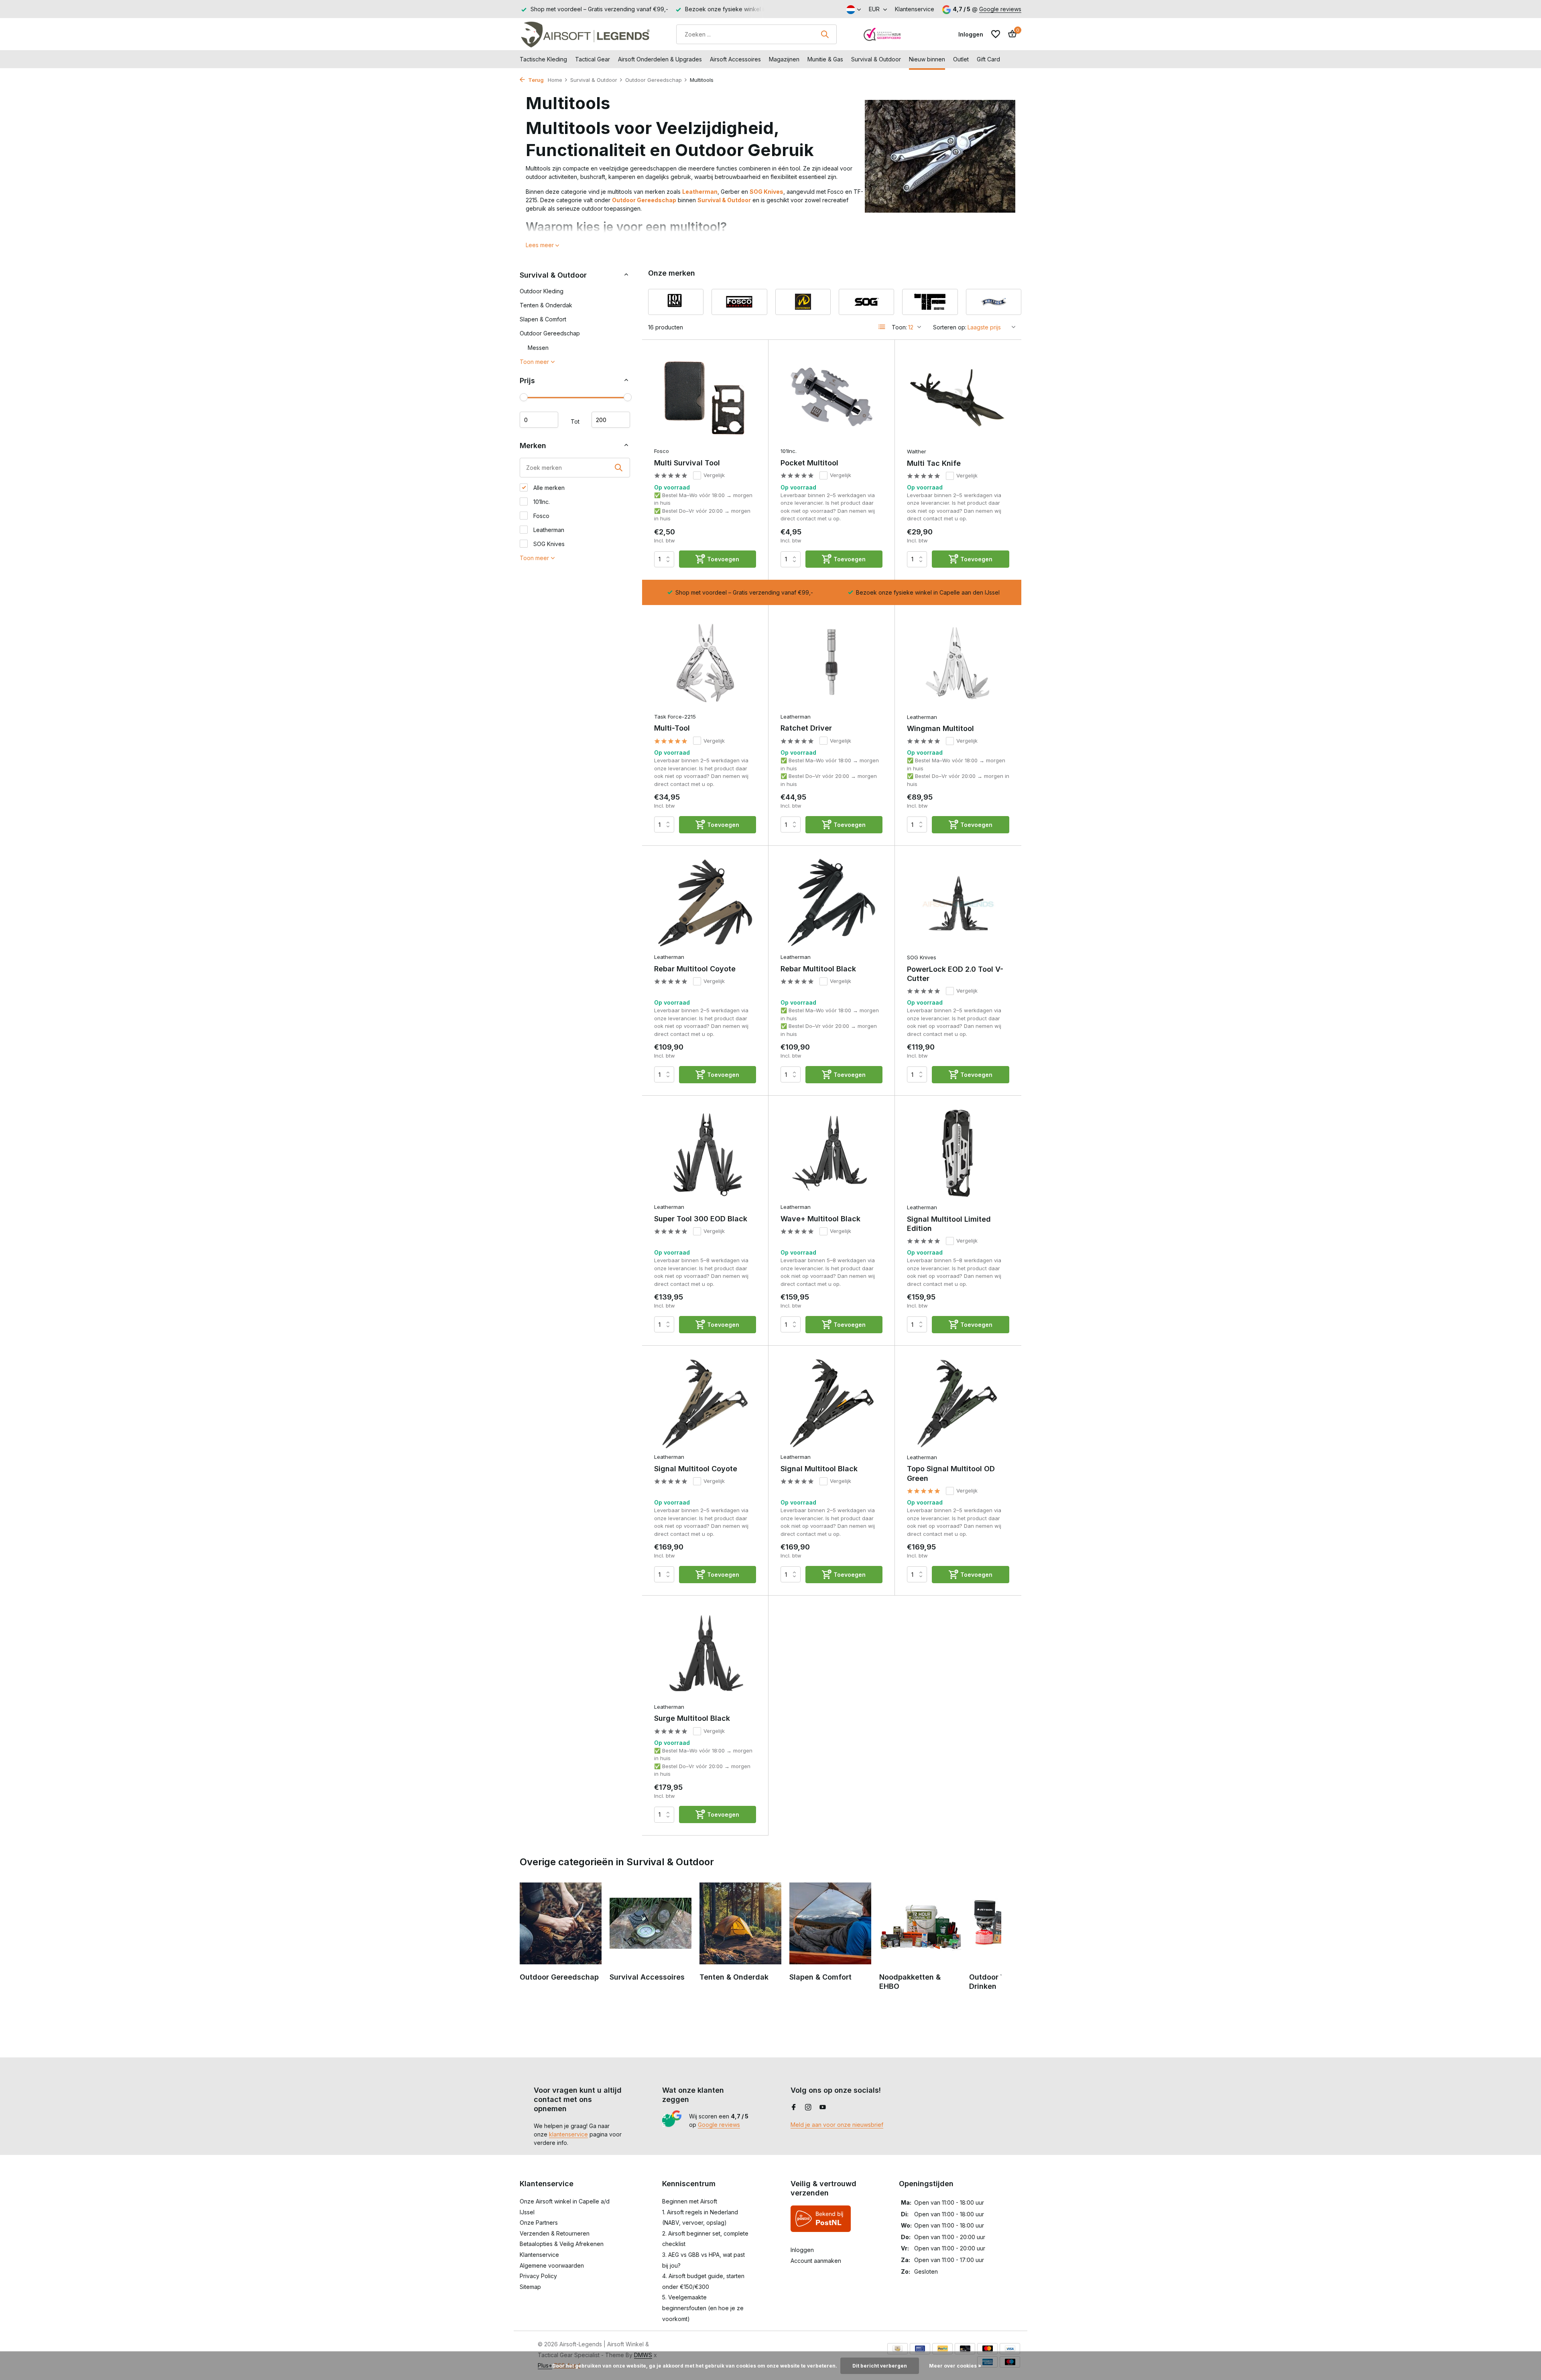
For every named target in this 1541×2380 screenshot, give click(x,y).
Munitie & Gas (825, 59)
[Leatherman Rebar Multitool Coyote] (705, 903)
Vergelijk (714, 475)
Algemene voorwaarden (552, 2265)
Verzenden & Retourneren (555, 2233)
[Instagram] (808, 2108)
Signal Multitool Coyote (696, 1469)
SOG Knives (766, 192)
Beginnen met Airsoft (690, 2201)
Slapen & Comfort (543, 319)
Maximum (611, 420)
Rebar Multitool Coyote (695, 969)
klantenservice (568, 2134)
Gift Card (988, 59)
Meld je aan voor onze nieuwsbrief (837, 2125)
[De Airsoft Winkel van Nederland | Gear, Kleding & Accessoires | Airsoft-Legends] (585, 34)
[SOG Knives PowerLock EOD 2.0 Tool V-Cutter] (958, 904)
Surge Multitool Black (692, 1718)
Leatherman (700, 192)
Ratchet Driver (806, 728)
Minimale (539, 420)
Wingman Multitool (940, 728)
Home (555, 80)
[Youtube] (823, 2108)
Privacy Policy (538, 2276)
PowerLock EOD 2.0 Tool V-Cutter (955, 974)
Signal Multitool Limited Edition (949, 1224)
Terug (535, 80)
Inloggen (802, 2250)
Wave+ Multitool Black (820, 1219)
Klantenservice (915, 9)
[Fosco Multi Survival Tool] (705, 397)
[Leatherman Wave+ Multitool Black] (831, 1153)
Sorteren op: (950, 327)
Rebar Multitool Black (818, 969)
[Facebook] (794, 2108)
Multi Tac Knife (934, 463)
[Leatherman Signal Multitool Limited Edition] (958, 1153)
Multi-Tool (672, 728)
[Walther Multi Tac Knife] (958, 398)
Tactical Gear (593, 59)
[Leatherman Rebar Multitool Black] (831, 903)
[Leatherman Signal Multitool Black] (831, 1403)
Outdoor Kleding (542, 291)
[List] (882, 327)
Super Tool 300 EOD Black (701, 1219)
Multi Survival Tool (687, 463)
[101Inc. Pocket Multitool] (831, 397)
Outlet (961, 59)
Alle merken (548, 488)
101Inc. (541, 502)
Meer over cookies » (955, 2366)
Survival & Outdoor (876, 59)
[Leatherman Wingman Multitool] (958, 663)
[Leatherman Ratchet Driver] (831, 663)
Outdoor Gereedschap (654, 80)
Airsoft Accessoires (735, 59)
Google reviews (1000, 9)
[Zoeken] (825, 34)
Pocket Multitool (809, 463)
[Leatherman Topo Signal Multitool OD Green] (958, 1403)
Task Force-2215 (675, 717)
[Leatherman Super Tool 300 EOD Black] (705, 1153)
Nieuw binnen (927, 59)
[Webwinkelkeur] (882, 34)
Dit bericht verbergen (880, 2366)
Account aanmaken (816, 2261)
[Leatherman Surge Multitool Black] (705, 1653)
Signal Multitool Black (819, 1469)
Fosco (541, 516)
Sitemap (530, 2287)
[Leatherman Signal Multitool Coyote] (705, 1403)
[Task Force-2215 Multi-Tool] (705, 663)
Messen (538, 348)
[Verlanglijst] (996, 34)
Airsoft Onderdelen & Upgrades (660, 59)
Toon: (899, 327)
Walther (917, 451)
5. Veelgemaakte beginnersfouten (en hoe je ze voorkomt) (703, 2308)
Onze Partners (539, 2223)
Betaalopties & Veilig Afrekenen (562, 2244)
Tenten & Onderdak (546, 305)
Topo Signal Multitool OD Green (951, 1473)
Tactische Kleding (543, 59)
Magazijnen (784, 59)
